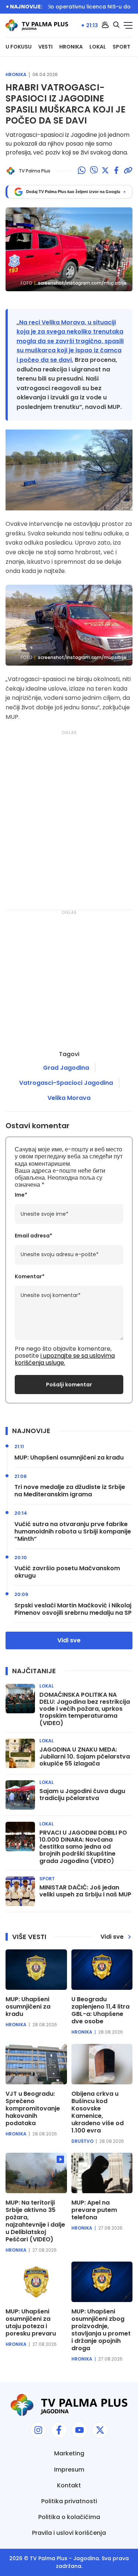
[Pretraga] (116, 25)
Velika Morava (69, 1098)
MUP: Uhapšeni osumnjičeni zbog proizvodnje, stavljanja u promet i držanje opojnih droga (101, 2330)
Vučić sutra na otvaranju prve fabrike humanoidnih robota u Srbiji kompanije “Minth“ (73, 1532)
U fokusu (19, 47)
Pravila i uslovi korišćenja (69, 2533)
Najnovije (31, 1431)
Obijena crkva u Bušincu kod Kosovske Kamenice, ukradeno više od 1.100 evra (98, 2112)
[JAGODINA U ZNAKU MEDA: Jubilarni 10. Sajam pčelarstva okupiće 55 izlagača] (20, 1753)
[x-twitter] (100, 2430)
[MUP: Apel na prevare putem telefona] (102, 2173)
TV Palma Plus (49, 2558)
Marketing (69, 2453)
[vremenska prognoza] (105, 25)
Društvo (82, 2141)
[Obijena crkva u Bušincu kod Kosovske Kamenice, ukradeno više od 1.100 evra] (102, 2064)
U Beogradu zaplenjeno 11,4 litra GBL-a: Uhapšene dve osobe (100, 2010)
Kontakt (69, 2485)
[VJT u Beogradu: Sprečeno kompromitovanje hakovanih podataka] (36, 2064)
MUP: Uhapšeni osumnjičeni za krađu (69, 1458)
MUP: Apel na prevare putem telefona (94, 2210)
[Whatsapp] (82, 171)
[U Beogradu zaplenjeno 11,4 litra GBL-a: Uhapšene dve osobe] (102, 1970)
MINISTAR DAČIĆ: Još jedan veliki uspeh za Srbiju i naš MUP (85, 1891)
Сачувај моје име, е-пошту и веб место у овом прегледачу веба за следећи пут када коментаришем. (69, 1156)
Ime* (21, 1195)
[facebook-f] (59, 2430)
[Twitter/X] (105, 171)
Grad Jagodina (66, 1068)
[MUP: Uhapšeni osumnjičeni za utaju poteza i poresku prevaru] (36, 2282)
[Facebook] (116, 171)
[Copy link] (128, 171)
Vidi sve (69, 1640)
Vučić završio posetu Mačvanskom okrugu (67, 1572)
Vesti (45, 47)
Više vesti (29, 1937)
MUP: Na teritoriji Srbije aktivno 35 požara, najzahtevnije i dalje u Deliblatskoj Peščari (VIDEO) (35, 2221)
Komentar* (30, 1277)
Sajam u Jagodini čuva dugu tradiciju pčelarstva (82, 1795)
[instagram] (38, 2430)
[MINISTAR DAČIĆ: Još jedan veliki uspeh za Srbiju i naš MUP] (20, 1891)
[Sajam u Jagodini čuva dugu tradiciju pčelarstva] (20, 1795)
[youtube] (79, 2430)
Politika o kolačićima (69, 2517)
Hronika (71, 47)
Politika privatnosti (69, 2501)
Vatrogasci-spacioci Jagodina (66, 1083)
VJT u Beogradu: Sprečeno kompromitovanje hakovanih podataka (33, 2109)
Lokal (98, 47)
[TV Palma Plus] (37, 25)
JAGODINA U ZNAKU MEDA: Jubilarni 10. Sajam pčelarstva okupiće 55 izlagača (85, 1757)
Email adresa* (33, 1236)
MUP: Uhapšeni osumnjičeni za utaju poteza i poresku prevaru (31, 2323)
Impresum (69, 2470)
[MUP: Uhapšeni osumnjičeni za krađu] (36, 1970)
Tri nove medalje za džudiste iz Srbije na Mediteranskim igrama (70, 1491)
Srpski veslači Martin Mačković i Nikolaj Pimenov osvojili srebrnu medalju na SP (73, 1609)
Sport (121, 47)
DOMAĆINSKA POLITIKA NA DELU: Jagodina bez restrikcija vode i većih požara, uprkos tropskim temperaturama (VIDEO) (85, 1709)
